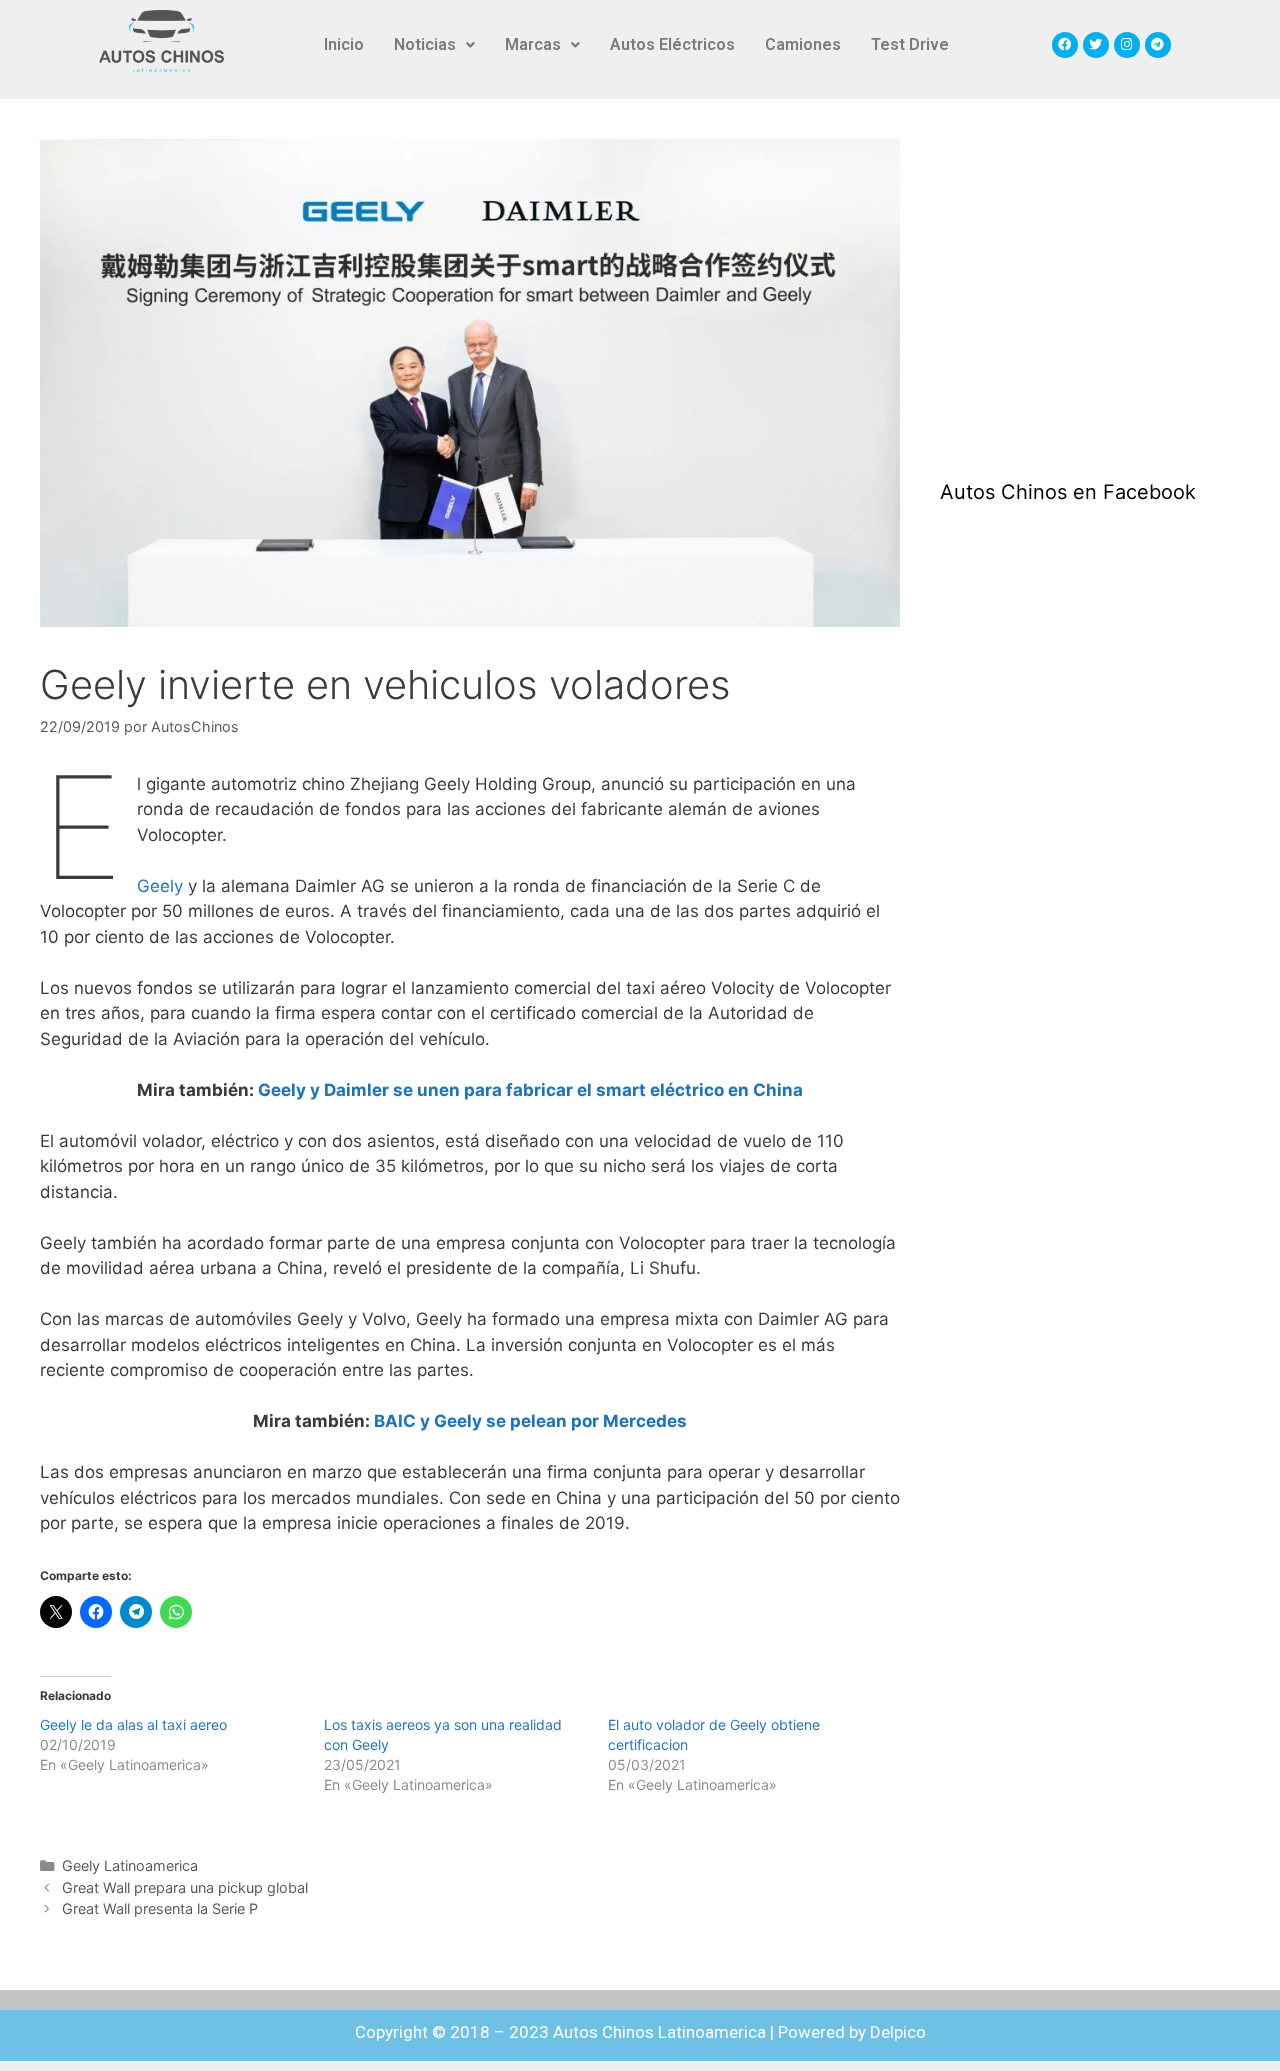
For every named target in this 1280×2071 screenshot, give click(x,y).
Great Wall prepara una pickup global (185, 1887)
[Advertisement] (1090, 289)
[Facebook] (1065, 45)
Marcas (533, 44)
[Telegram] (1158, 45)
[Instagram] (1127, 45)
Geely (160, 886)
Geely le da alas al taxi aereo (133, 1724)
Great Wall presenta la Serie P (160, 1908)
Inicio (344, 44)
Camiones (803, 44)
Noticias (425, 44)
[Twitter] (1096, 45)
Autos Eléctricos (672, 44)
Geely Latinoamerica (130, 1865)
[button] (434, 45)
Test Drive (910, 44)
